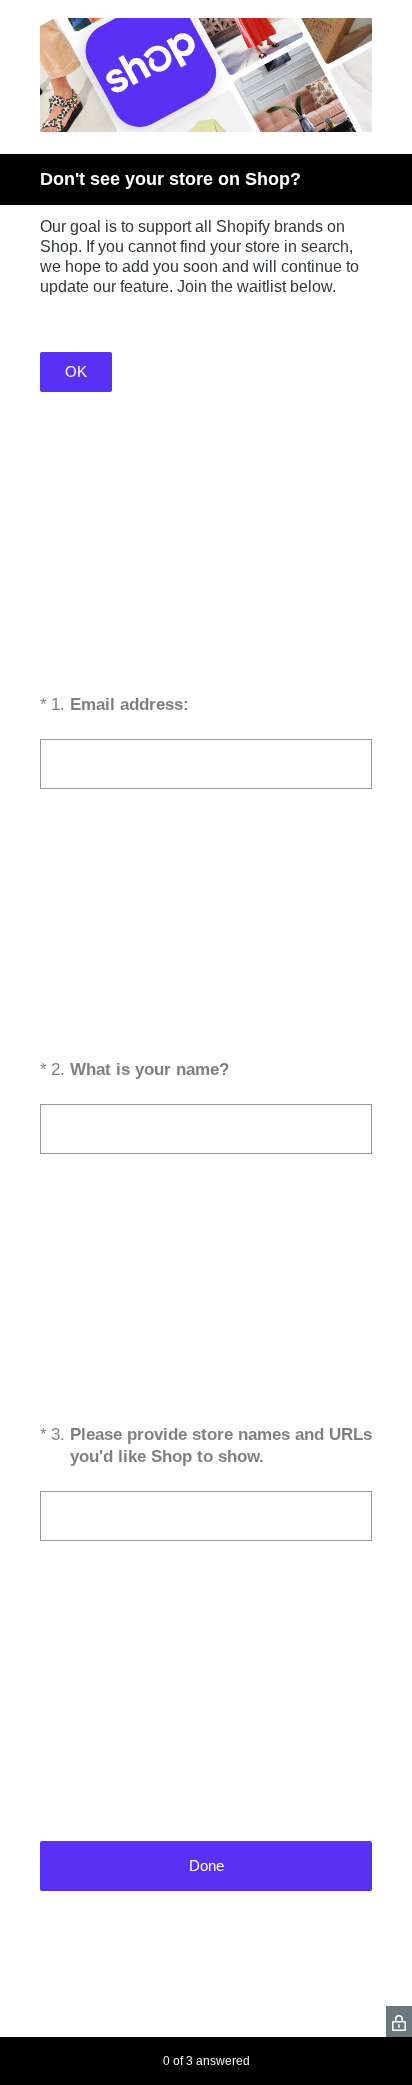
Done (206, 1865)
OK (76, 371)
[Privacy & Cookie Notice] (399, 2021)
